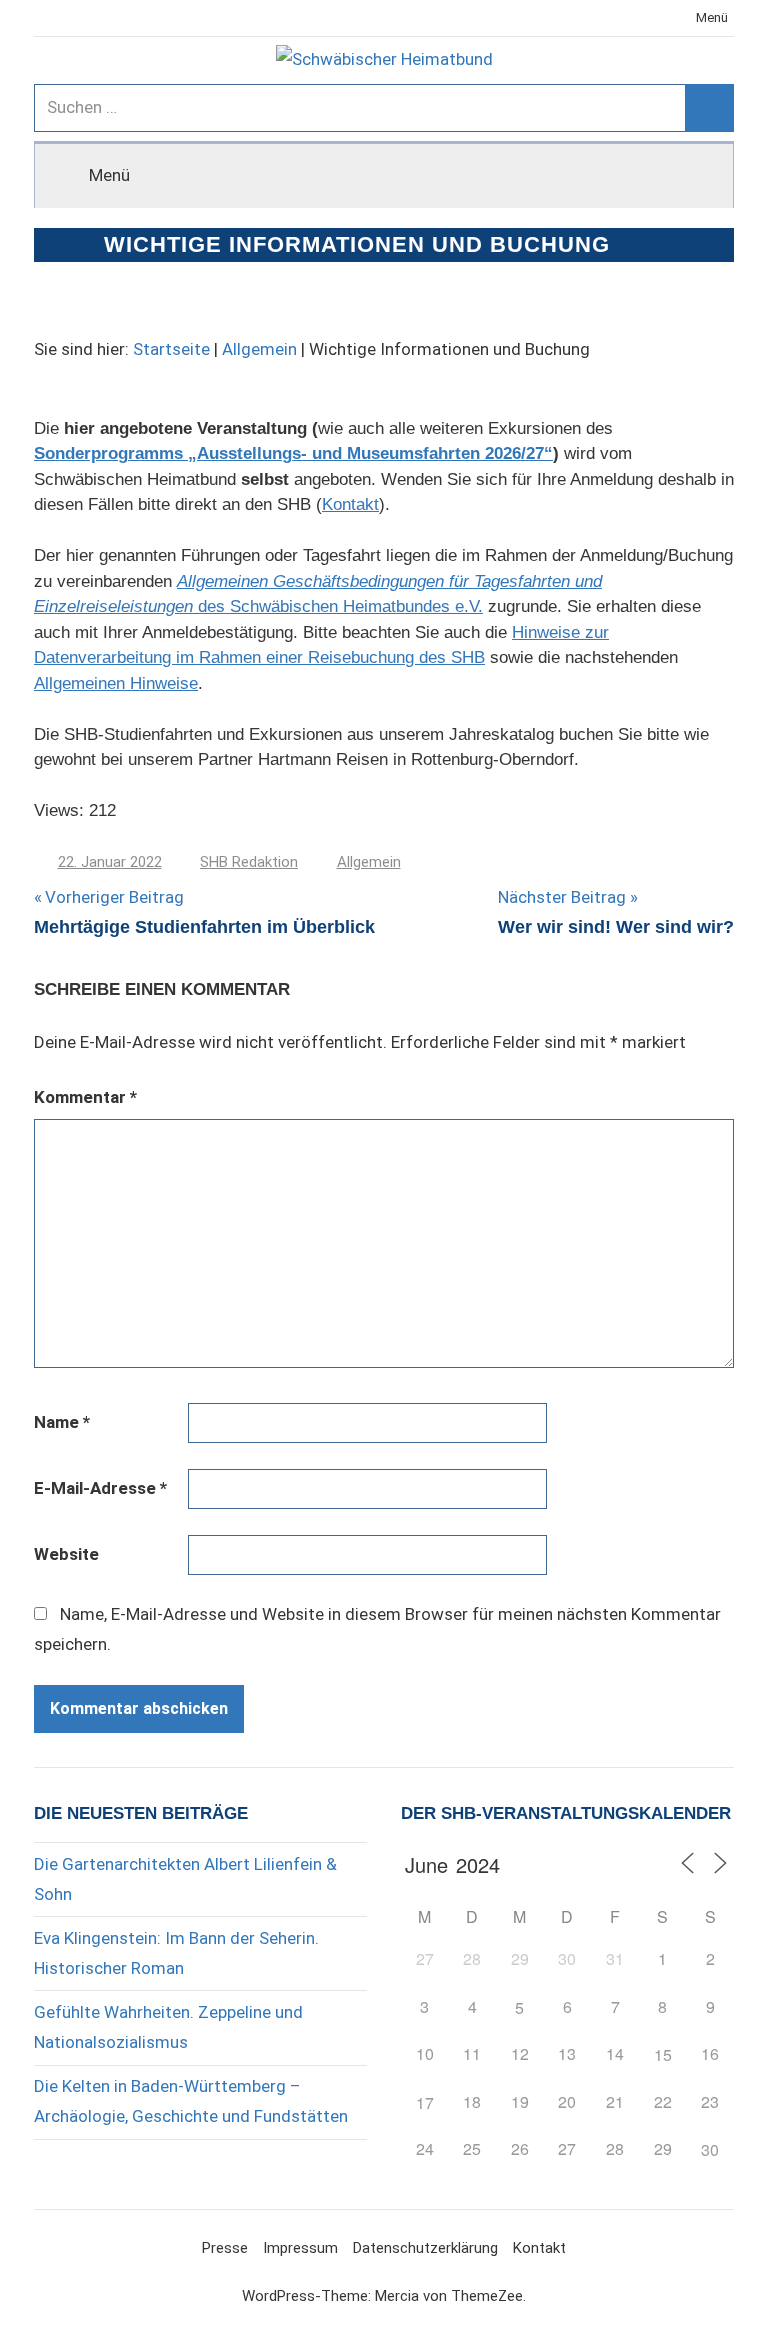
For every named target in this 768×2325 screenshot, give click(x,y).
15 (663, 2054)
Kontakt (350, 504)
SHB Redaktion (249, 862)
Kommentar (85, 1097)
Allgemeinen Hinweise (116, 683)
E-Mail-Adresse (100, 1488)
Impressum (300, 2248)
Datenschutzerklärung (425, 2248)
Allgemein (259, 349)
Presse (225, 2248)
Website (66, 1554)
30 (710, 2149)
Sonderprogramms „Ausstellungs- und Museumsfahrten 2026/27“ (293, 453)
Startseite (171, 349)
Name (62, 1422)
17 (425, 2102)
